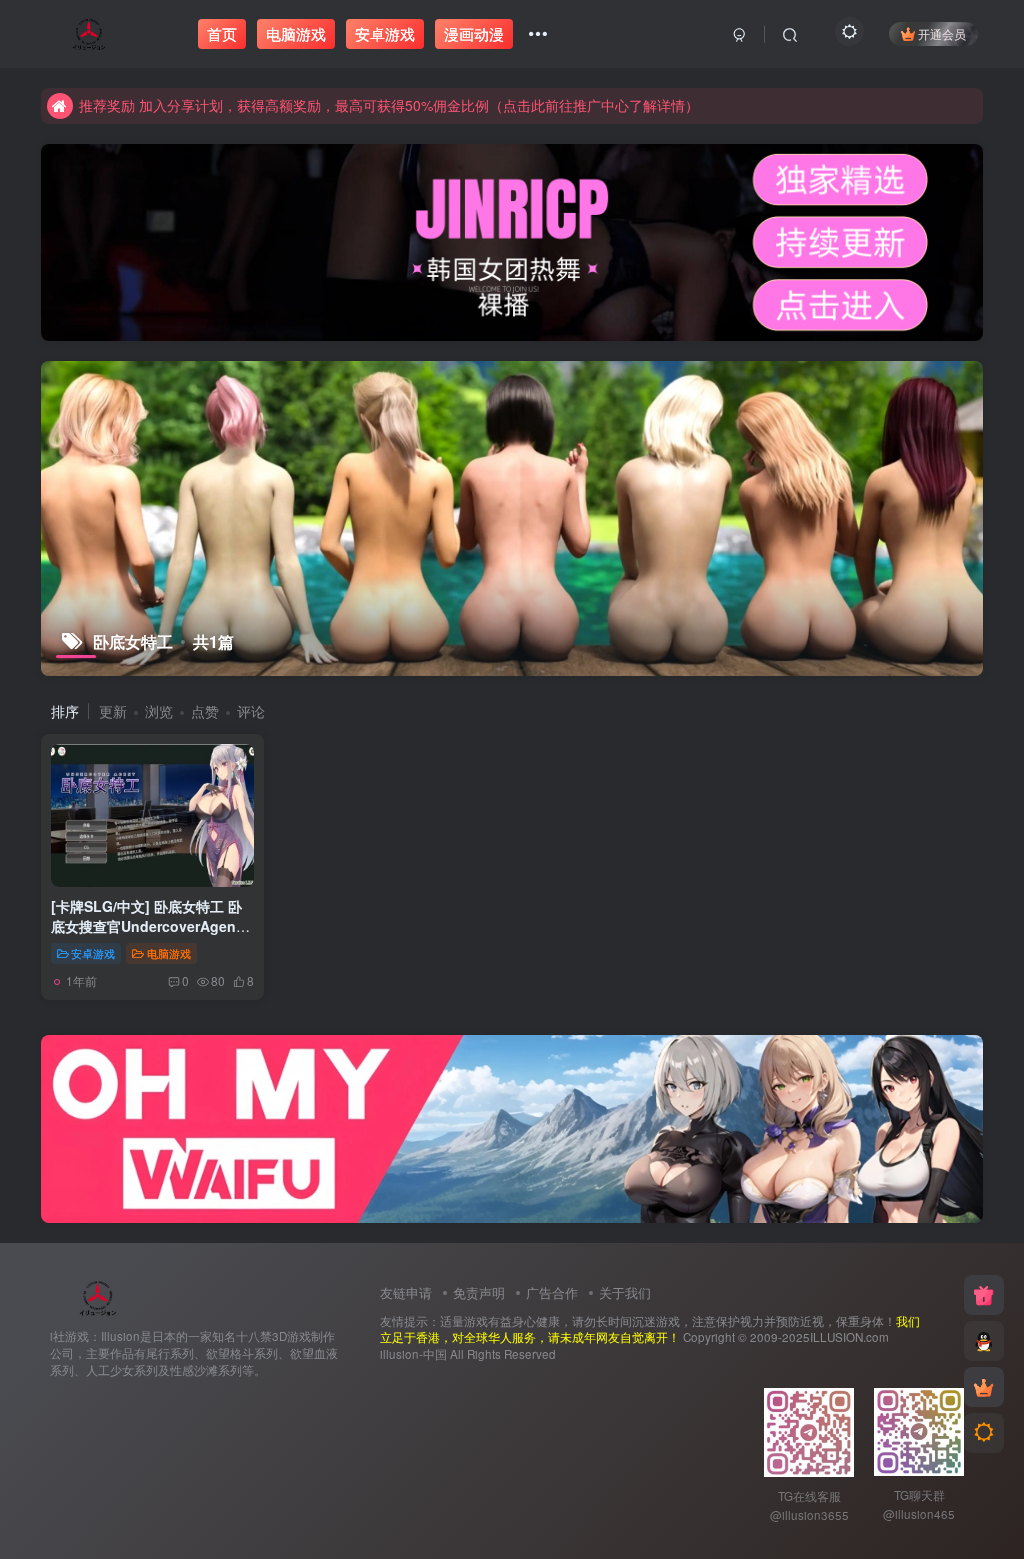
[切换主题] (984, 1433)
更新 (113, 711)
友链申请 (406, 1292)
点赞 (205, 711)
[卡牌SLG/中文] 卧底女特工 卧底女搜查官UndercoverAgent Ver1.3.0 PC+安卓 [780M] (146, 925)
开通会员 (942, 33)
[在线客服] (984, 1341)
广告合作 (552, 1292)
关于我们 (625, 1292)
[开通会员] (984, 1387)
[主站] (984, 1295)
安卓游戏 (93, 953)
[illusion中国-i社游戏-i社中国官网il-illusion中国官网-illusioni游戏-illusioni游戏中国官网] (98, 1296)
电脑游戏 (169, 953)
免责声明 (479, 1292)
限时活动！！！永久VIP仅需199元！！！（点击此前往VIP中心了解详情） (309, 111)
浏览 (159, 711)
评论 (251, 711)
